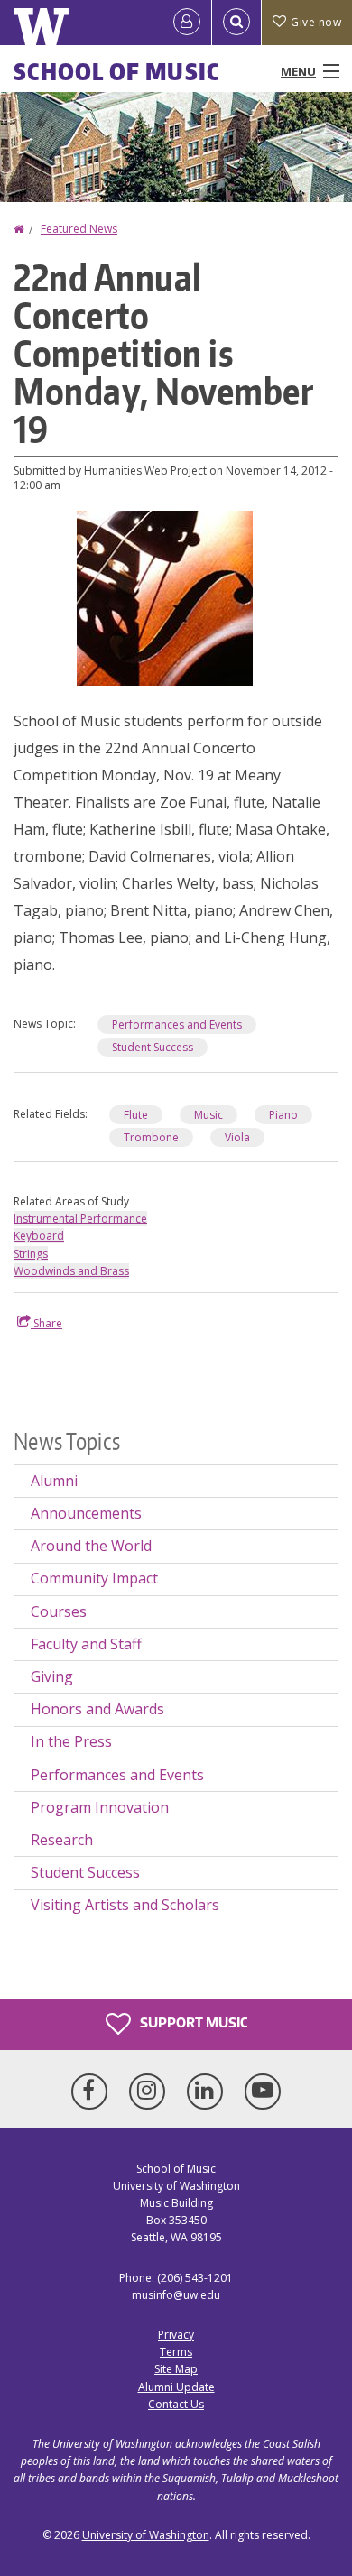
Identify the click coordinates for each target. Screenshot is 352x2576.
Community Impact (94, 1578)
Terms (176, 2352)
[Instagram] (151, 2091)
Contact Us (176, 2404)
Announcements (86, 1513)
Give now (316, 22)
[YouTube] (263, 2091)
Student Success (153, 1047)
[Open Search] (236, 23)
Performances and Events (177, 1025)
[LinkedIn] (208, 2091)
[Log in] (187, 23)
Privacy (176, 2335)
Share (46, 1323)
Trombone (151, 1137)
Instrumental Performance (80, 1219)
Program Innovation (100, 1807)
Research (62, 1840)
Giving (52, 1676)
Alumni (54, 1481)
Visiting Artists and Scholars (125, 1905)
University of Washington (146, 2535)
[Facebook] (93, 2091)
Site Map (176, 2369)
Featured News (79, 229)
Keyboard (39, 1236)
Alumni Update (176, 2387)
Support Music (192, 2022)
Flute (136, 1115)
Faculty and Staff (86, 1644)
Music (208, 1115)
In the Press (71, 1741)
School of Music (117, 71)
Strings (31, 1254)
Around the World (91, 1546)
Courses (59, 1611)
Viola (237, 1137)
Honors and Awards (97, 1709)
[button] (165, 596)
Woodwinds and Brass (71, 1271)
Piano (283, 1115)
